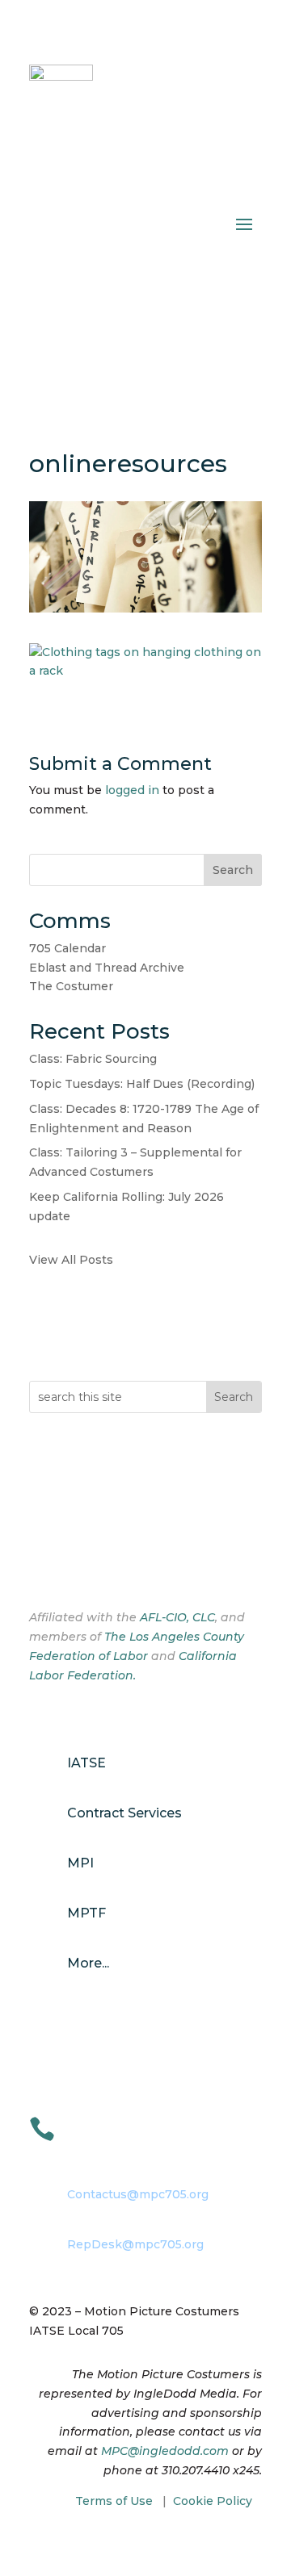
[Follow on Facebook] (42, 1565)
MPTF (86, 1913)
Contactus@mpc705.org (138, 2194)
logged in (132, 790)
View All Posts (71, 1260)
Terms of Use (114, 2501)
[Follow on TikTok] (107, 1565)
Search (233, 870)
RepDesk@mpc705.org (135, 2244)
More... (88, 1963)
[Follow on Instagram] (74, 1565)
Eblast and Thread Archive (107, 968)
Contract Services (124, 1813)
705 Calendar (67, 948)
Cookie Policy (213, 2501)
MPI (80, 1863)
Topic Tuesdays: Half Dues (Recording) (142, 1084)
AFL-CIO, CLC (177, 1617)
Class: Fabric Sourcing (93, 1059)
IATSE (86, 1763)
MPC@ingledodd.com (165, 2451)
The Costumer (71, 986)
